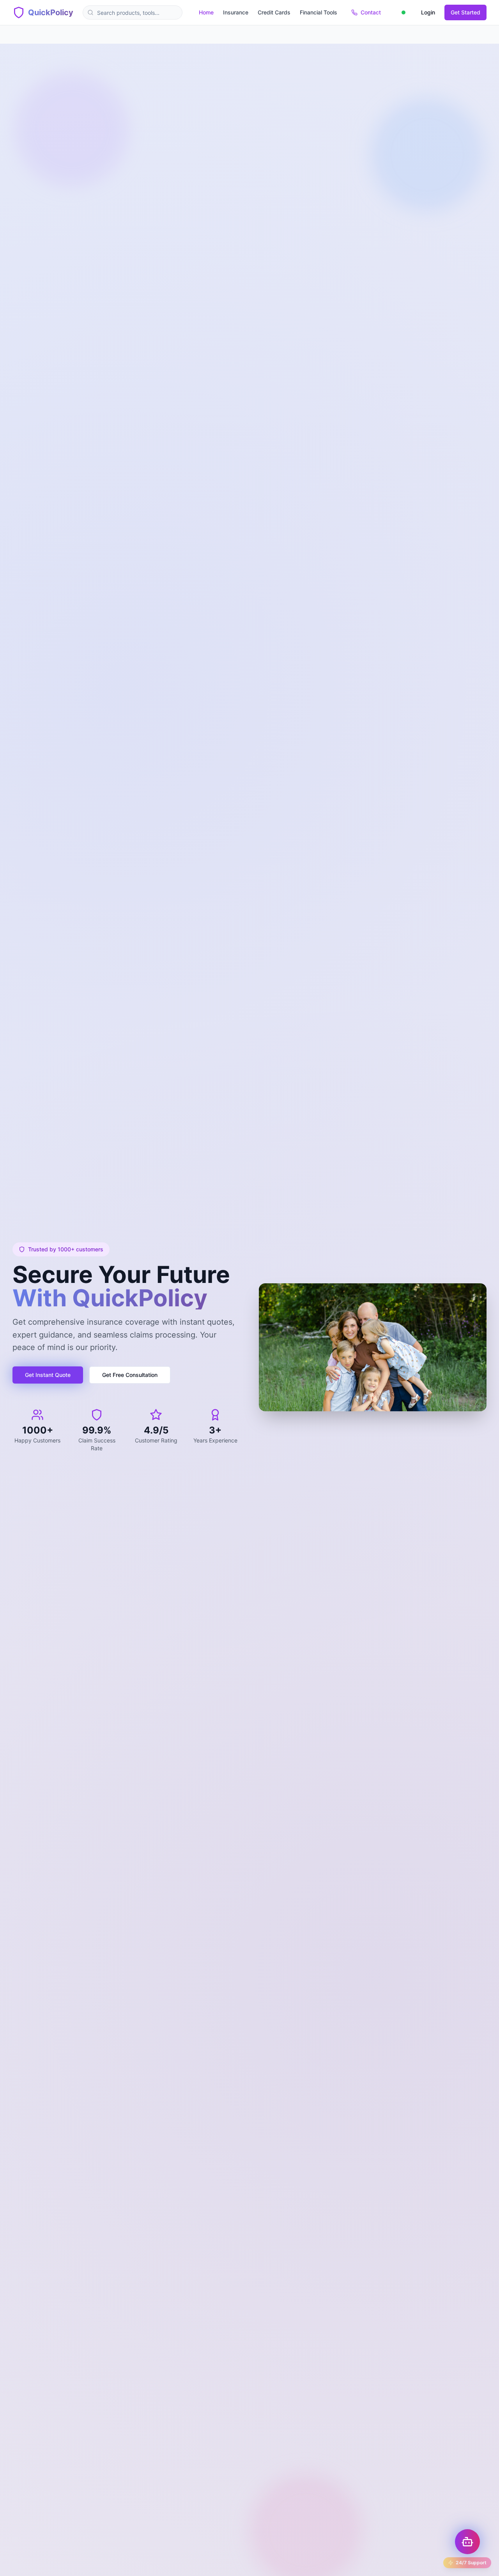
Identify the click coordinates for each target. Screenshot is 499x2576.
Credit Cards (274, 12)
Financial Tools (319, 12)
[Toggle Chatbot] (467, 2542)
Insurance (236, 12)
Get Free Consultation (130, 1375)
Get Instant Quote (48, 1375)
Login (428, 12)
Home (206, 12)
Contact (371, 12)
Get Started (465, 12)
